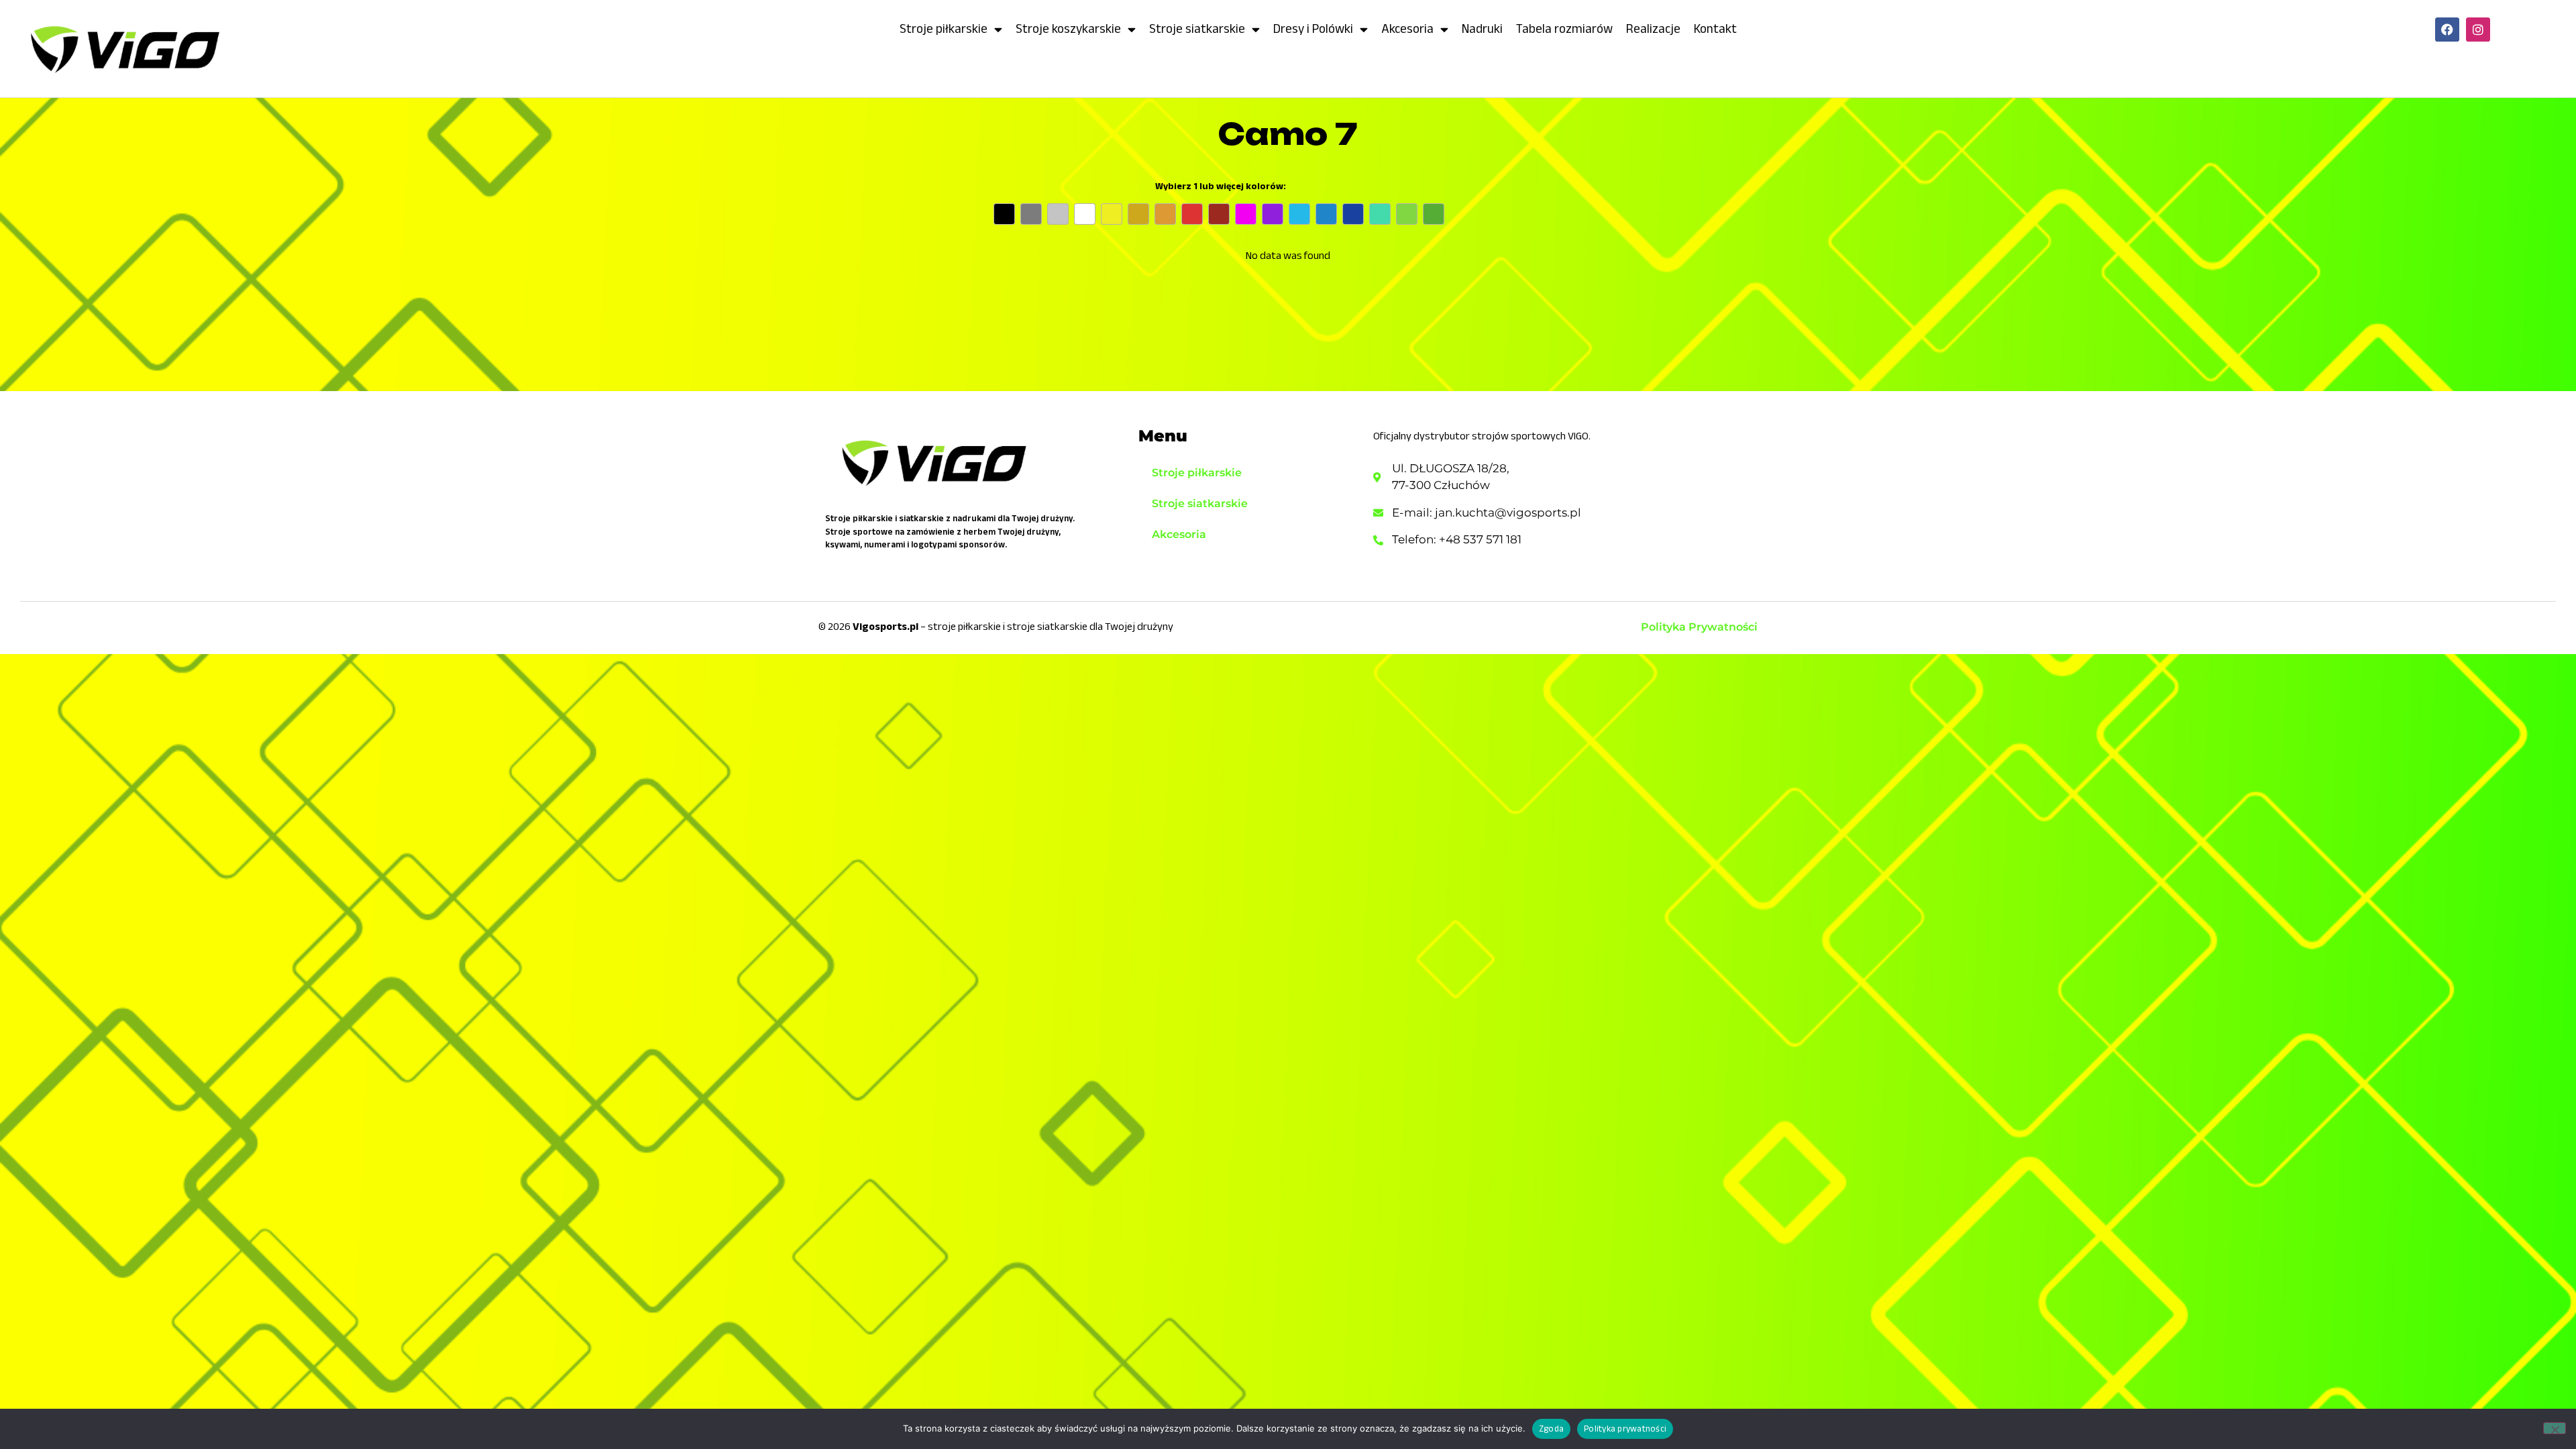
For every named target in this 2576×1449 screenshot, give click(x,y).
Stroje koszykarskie (1068, 29)
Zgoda (1551, 1429)
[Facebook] (2447, 30)
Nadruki (1482, 29)
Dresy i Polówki (1313, 29)
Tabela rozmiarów (1564, 29)
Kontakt (1715, 29)
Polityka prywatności (1625, 1429)
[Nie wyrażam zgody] (2555, 1428)
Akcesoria (1407, 29)
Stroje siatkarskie (1197, 29)
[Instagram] (2478, 30)
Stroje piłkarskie (944, 29)
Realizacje (1653, 29)
